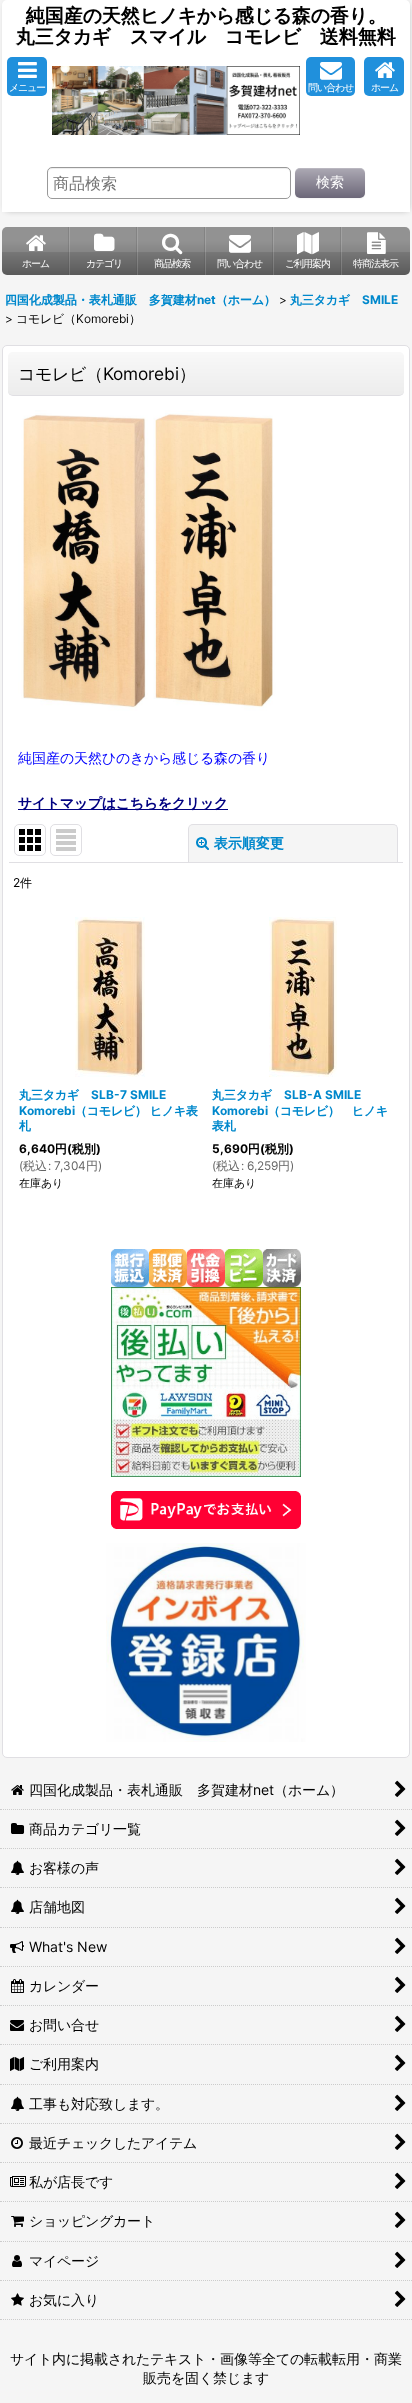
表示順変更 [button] (249, 842)
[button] (27, 76)
